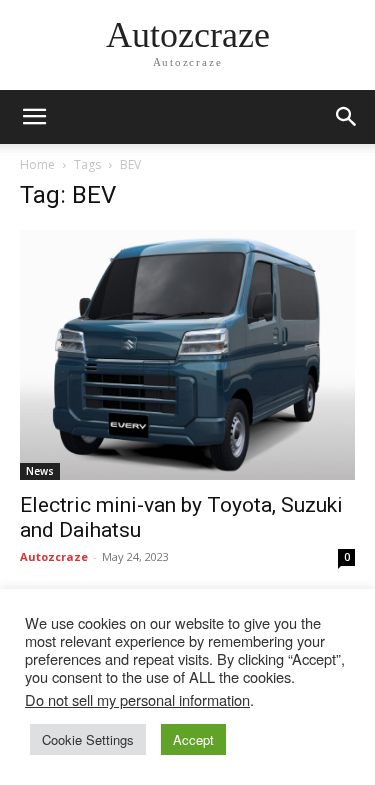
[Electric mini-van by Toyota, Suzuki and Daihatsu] (187, 355)
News (40, 471)
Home (37, 164)
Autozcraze (54, 556)
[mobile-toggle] (34, 117)
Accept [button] (193, 739)
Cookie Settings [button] (88, 739)
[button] (347, 117)
